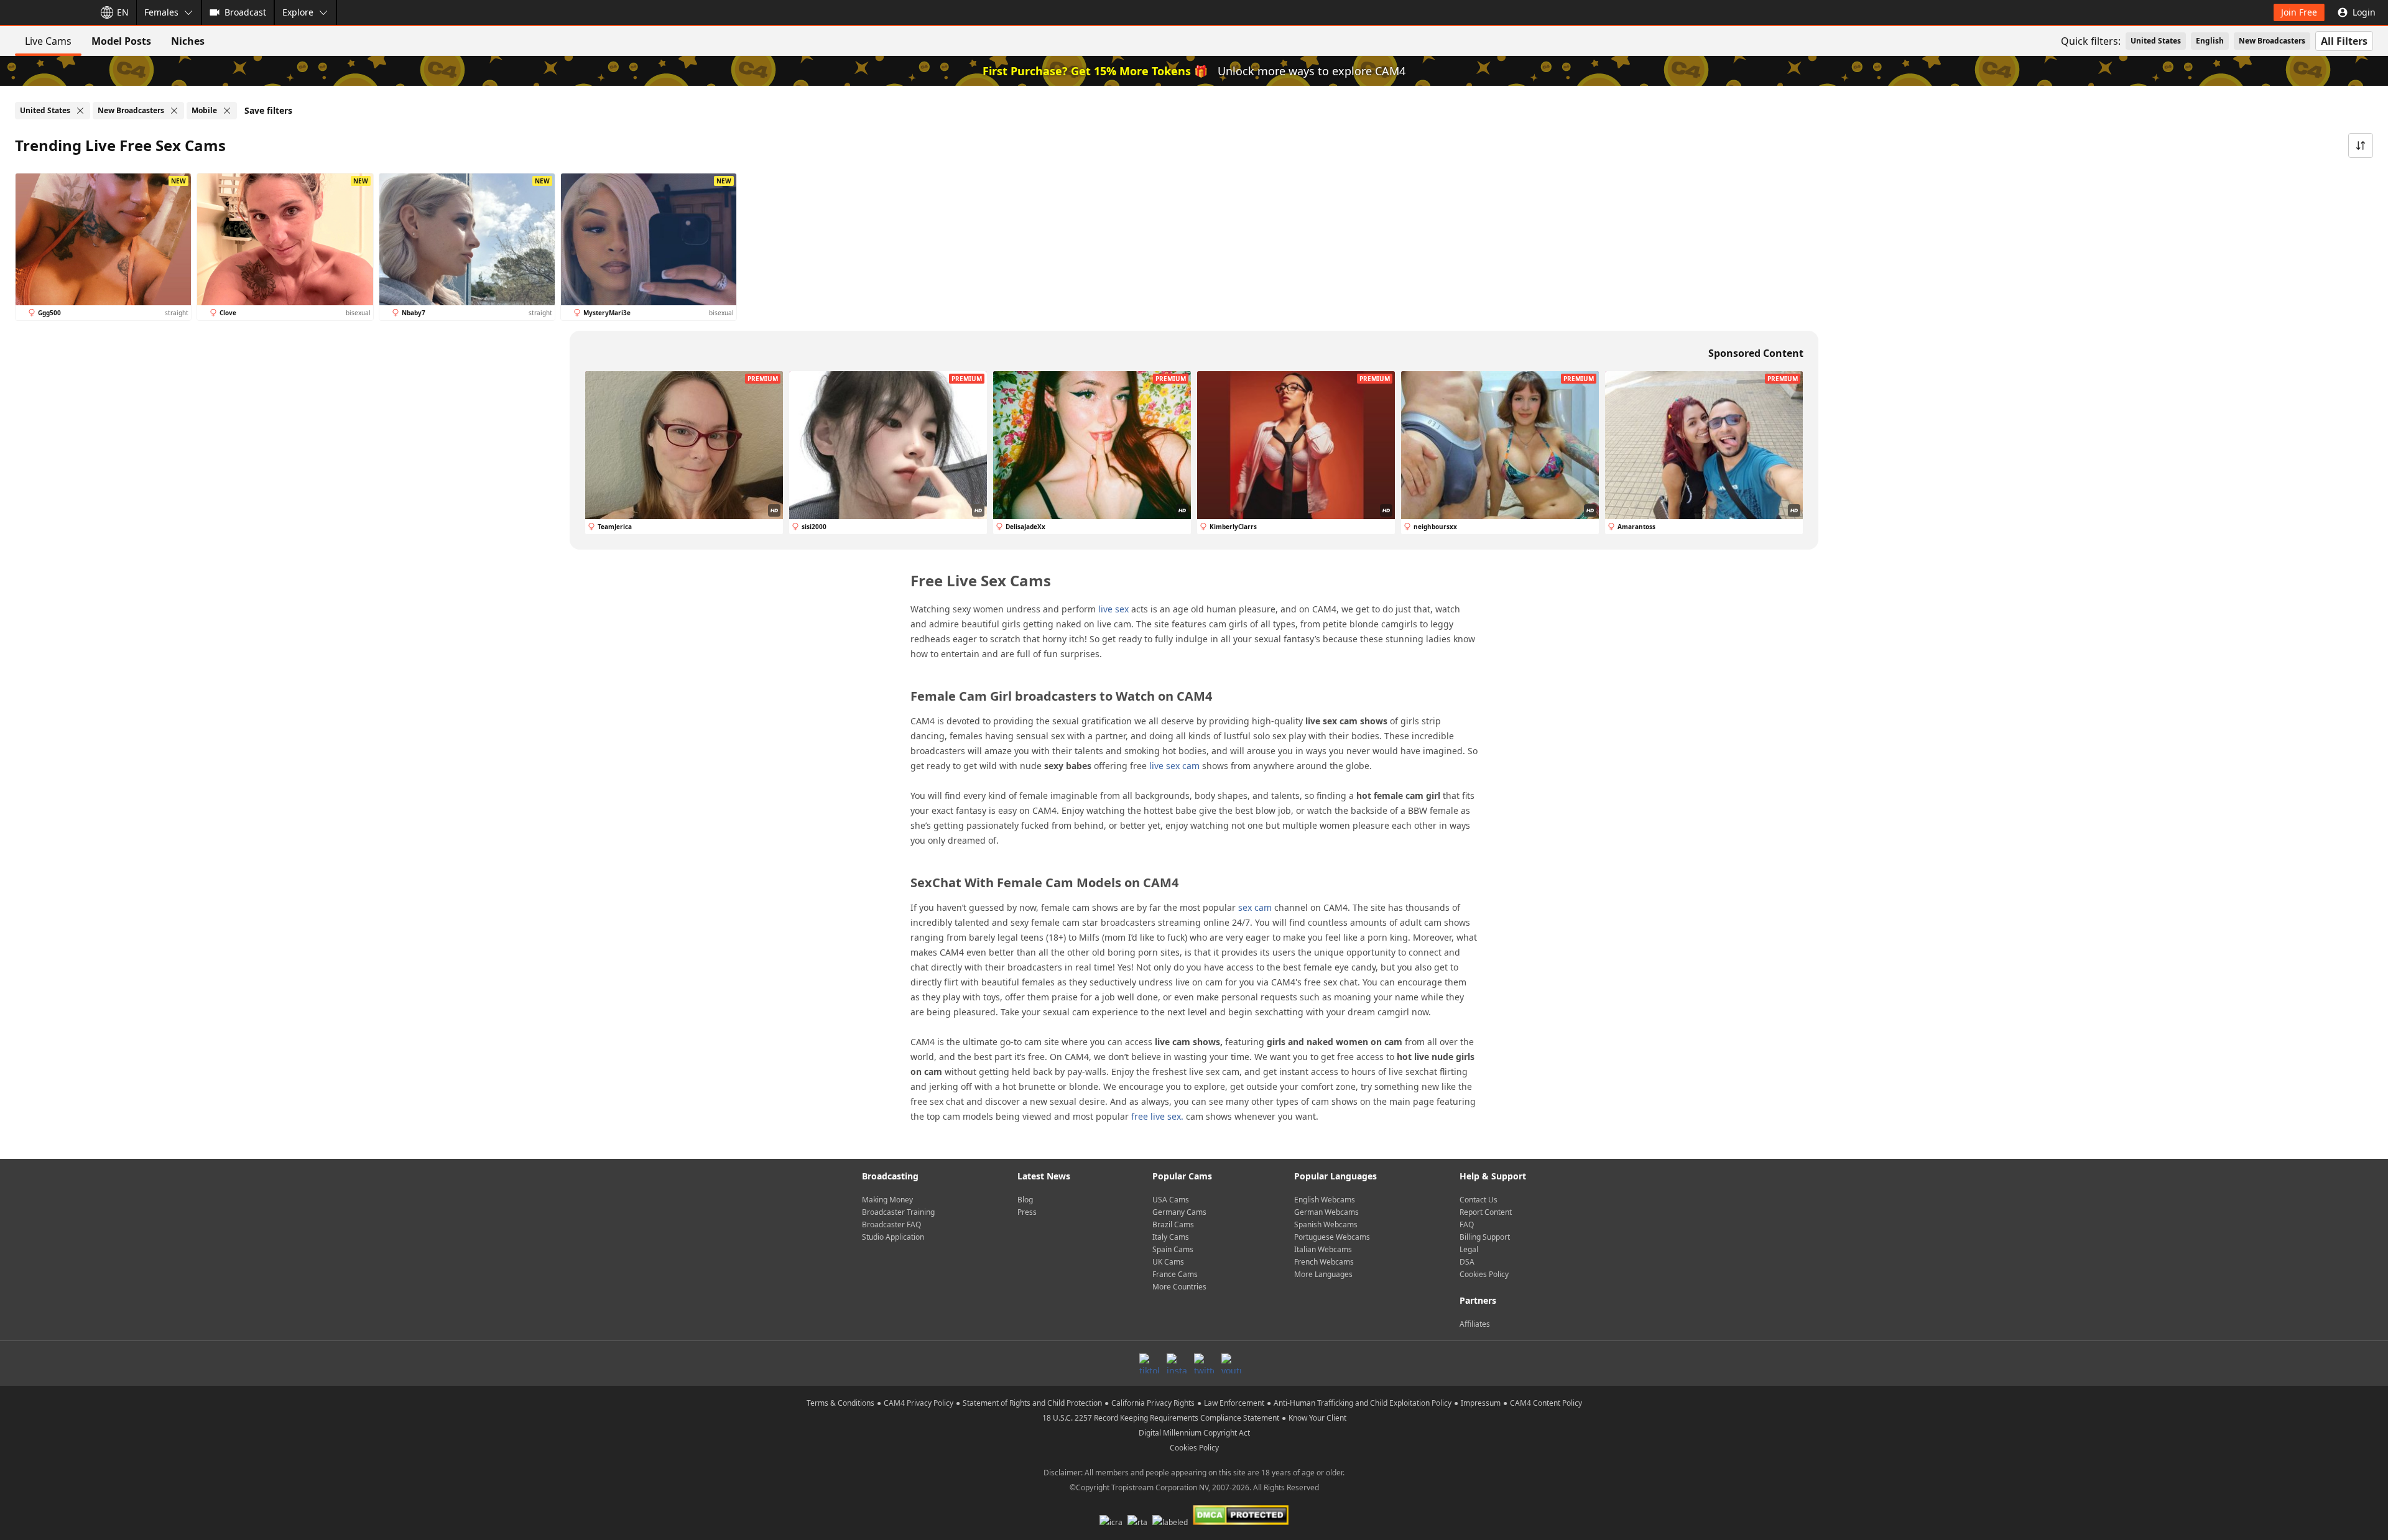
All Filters (2344, 41)
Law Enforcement (1234, 1403)
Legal (1469, 1249)
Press (1027, 1212)
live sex (1113, 609)
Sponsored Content (1756, 353)
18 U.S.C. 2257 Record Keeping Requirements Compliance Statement (1161, 1418)
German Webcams (1326, 1212)
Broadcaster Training (898, 1212)
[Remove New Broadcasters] (174, 111)
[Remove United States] (80, 111)
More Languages (1323, 1274)
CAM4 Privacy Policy (919, 1403)
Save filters (268, 110)
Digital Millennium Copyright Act (1194, 1433)
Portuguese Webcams (1332, 1237)
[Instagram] (1177, 1363)
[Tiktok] (1149, 1363)
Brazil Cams (1173, 1224)
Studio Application (893, 1237)
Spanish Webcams (1326, 1224)
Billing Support (1485, 1237)
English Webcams (1325, 1200)
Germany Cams (1179, 1212)
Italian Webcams (1323, 1249)
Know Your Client (1317, 1418)
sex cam (1255, 907)
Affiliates (1475, 1324)
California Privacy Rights (1153, 1403)
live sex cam (1174, 766)
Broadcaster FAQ (891, 1224)
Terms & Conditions (840, 1403)
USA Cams (1171, 1200)
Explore (298, 12)
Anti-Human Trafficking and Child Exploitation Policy (1363, 1403)
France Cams (1175, 1274)
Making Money (887, 1200)
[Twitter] (1204, 1363)
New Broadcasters (2272, 41)
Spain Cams (1173, 1249)
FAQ (1467, 1224)
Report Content (1486, 1212)
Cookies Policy (1484, 1274)
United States (2156, 41)
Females (161, 12)
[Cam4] (45, 12)
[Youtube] (1231, 1363)
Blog (1025, 1200)
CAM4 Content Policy (1546, 1403)
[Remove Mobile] (227, 111)
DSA (1467, 1262)
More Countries (1179, 1287)
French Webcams (1324, 1262)
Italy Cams (1171, 1237)
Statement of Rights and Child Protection (1032, 1403)
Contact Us (1479, 1200)
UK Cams (1168, 1262)
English (2210, 41)
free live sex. (1157, 1116)
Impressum (1481, 1403)
